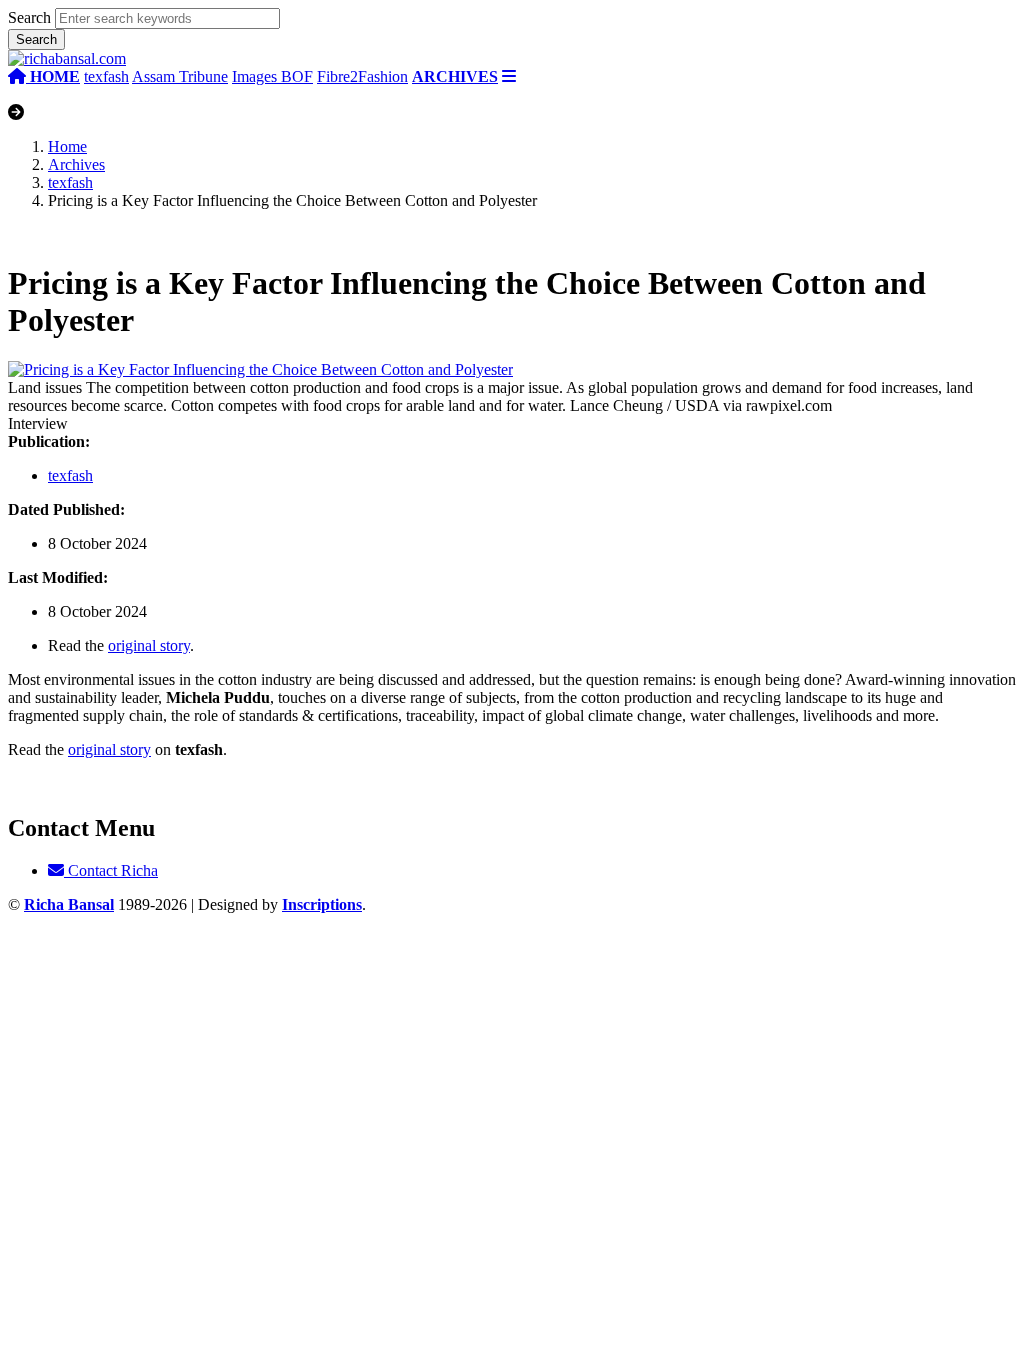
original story (149, 645)
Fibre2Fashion (362, 76)
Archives (76, 164)
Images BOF (272, 76)
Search (29, 17)
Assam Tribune (180, 76)
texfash (106, 76)
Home (67, 146)
